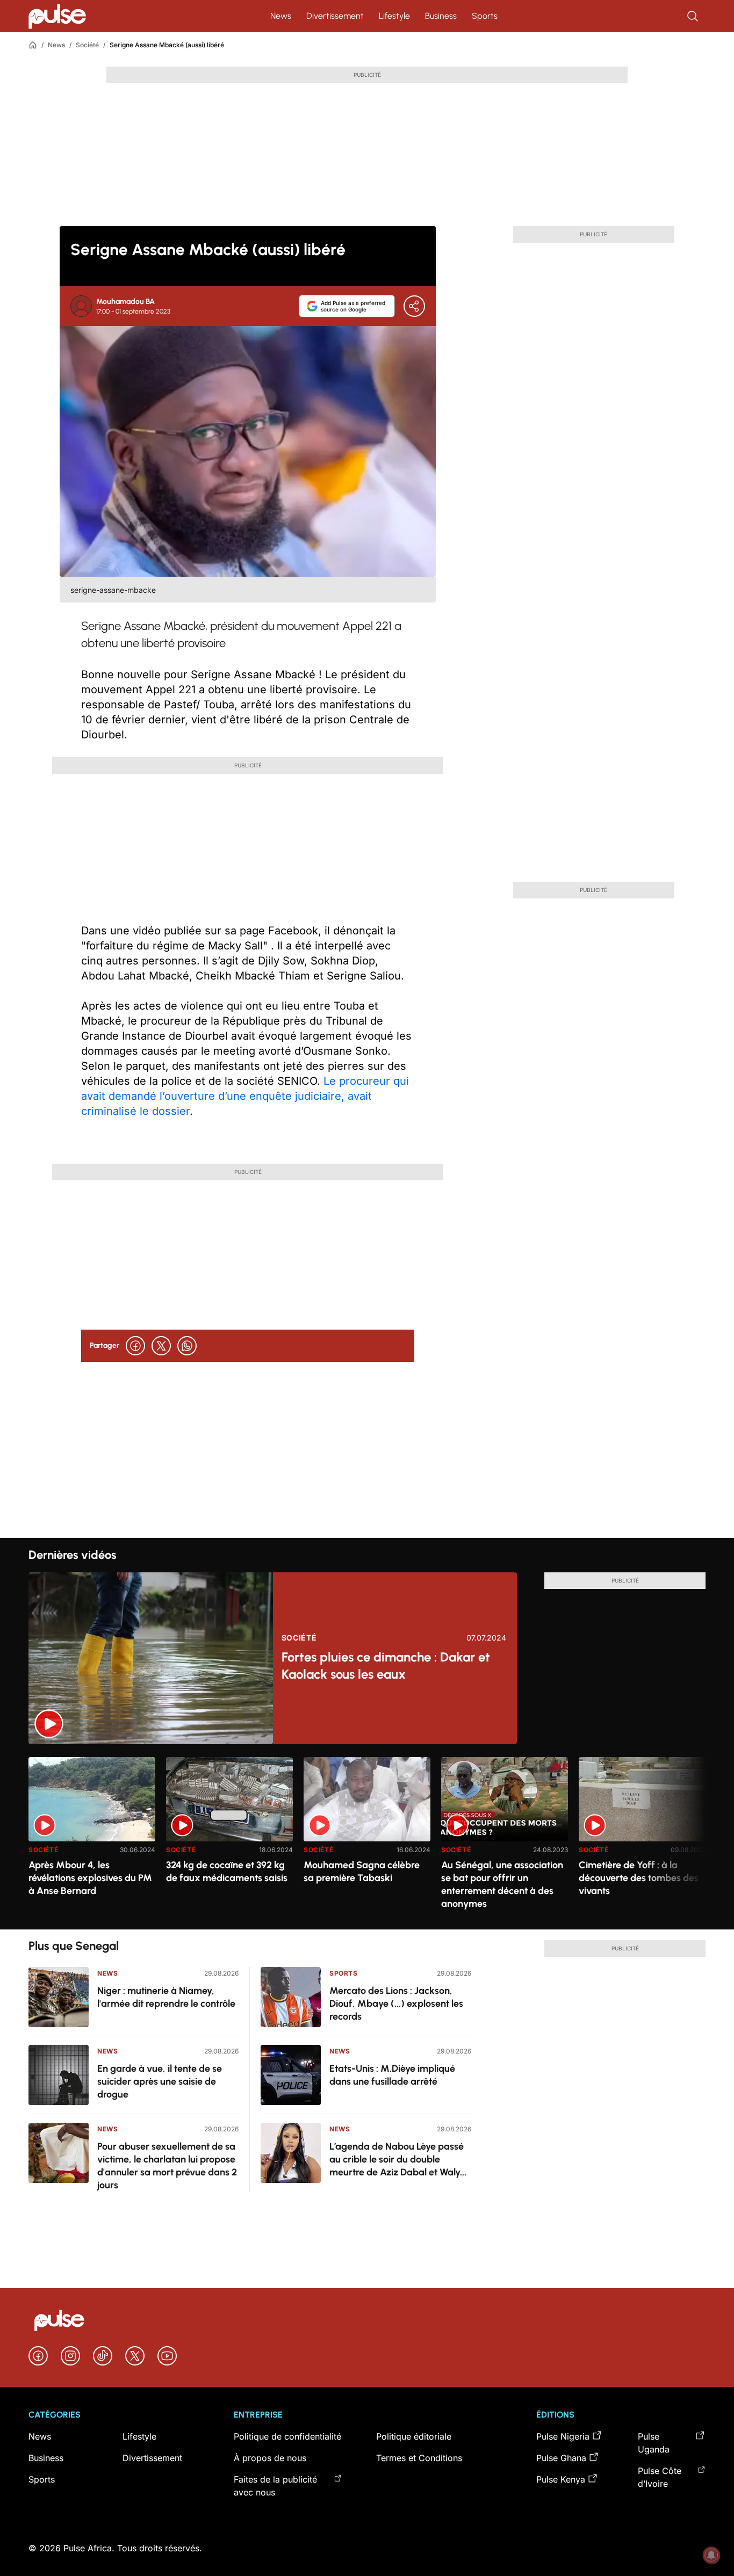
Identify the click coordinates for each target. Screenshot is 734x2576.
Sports (485, 16)
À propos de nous (270, 2458)
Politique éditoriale (414, 2436)
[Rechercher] (694, 16)
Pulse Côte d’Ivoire (660, 2477)
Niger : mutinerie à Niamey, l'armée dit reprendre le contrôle (166, 1997)
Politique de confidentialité (287, 2436)
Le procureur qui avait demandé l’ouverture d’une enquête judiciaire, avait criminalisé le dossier (245, 1096)
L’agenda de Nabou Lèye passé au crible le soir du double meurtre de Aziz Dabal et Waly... (398, 2159)
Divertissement (335, 16)
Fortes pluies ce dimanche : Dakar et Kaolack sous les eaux (386, 1666)
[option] (92, 1839)
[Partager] (414, 306)
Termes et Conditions (419, 2458)
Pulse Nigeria (563, 2436)
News (281, 16)
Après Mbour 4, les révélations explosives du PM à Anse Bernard (90, 1878)
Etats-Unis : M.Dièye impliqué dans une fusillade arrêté (392, 2075)
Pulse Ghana (561, 2458)
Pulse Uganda (654, 2443)
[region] (367, 1837)
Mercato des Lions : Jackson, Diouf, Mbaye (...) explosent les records (396, 2004)
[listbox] (367, 1837)
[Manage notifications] (711, 2555)
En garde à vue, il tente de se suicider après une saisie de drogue (160, 2081)
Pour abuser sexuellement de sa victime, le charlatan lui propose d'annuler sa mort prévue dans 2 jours (167, 2166)
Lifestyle (394, 16)
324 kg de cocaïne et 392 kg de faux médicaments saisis (227, 1871)
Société (87, 45)
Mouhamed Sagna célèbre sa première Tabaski (362, 1871)
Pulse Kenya (561, 2479)
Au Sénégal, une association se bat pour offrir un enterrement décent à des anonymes (502, 1884)
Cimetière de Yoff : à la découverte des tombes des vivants (639, 1878)
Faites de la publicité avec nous (275, 2486)
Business (441, 16)
